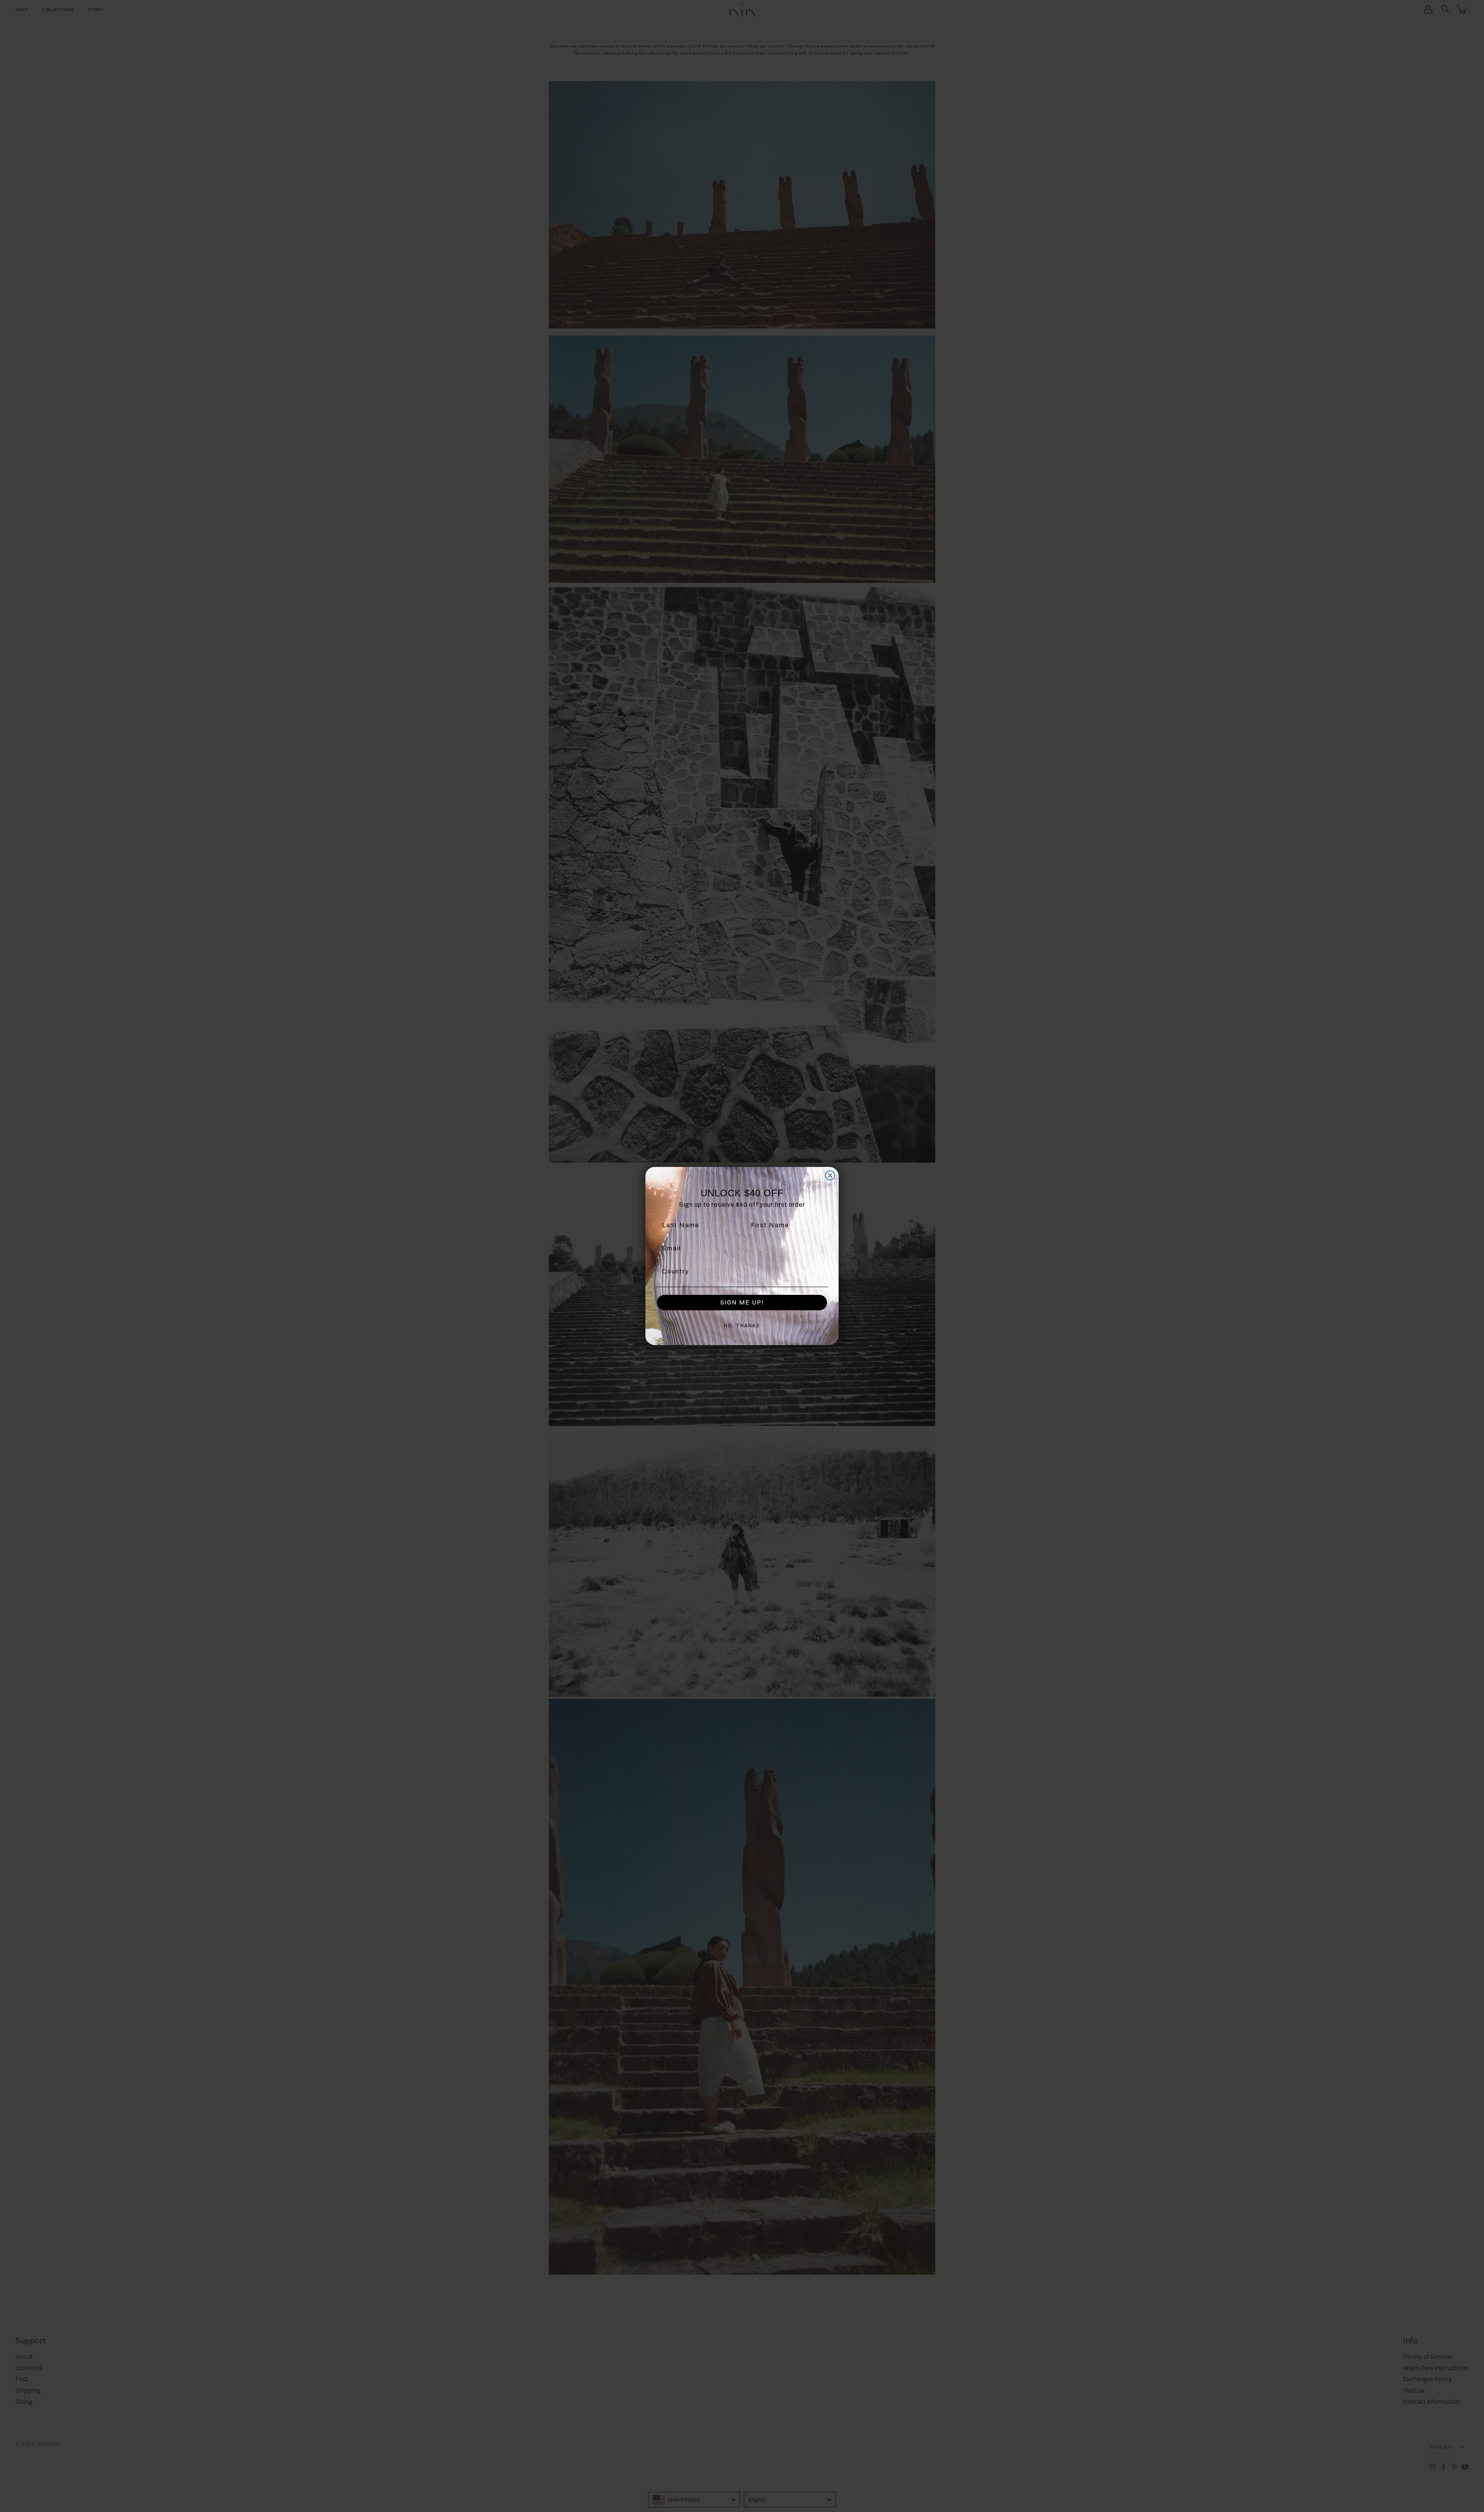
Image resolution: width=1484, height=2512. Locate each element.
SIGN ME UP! (742, 1302)
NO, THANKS (742, 1326)
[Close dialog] (830, 1175)
